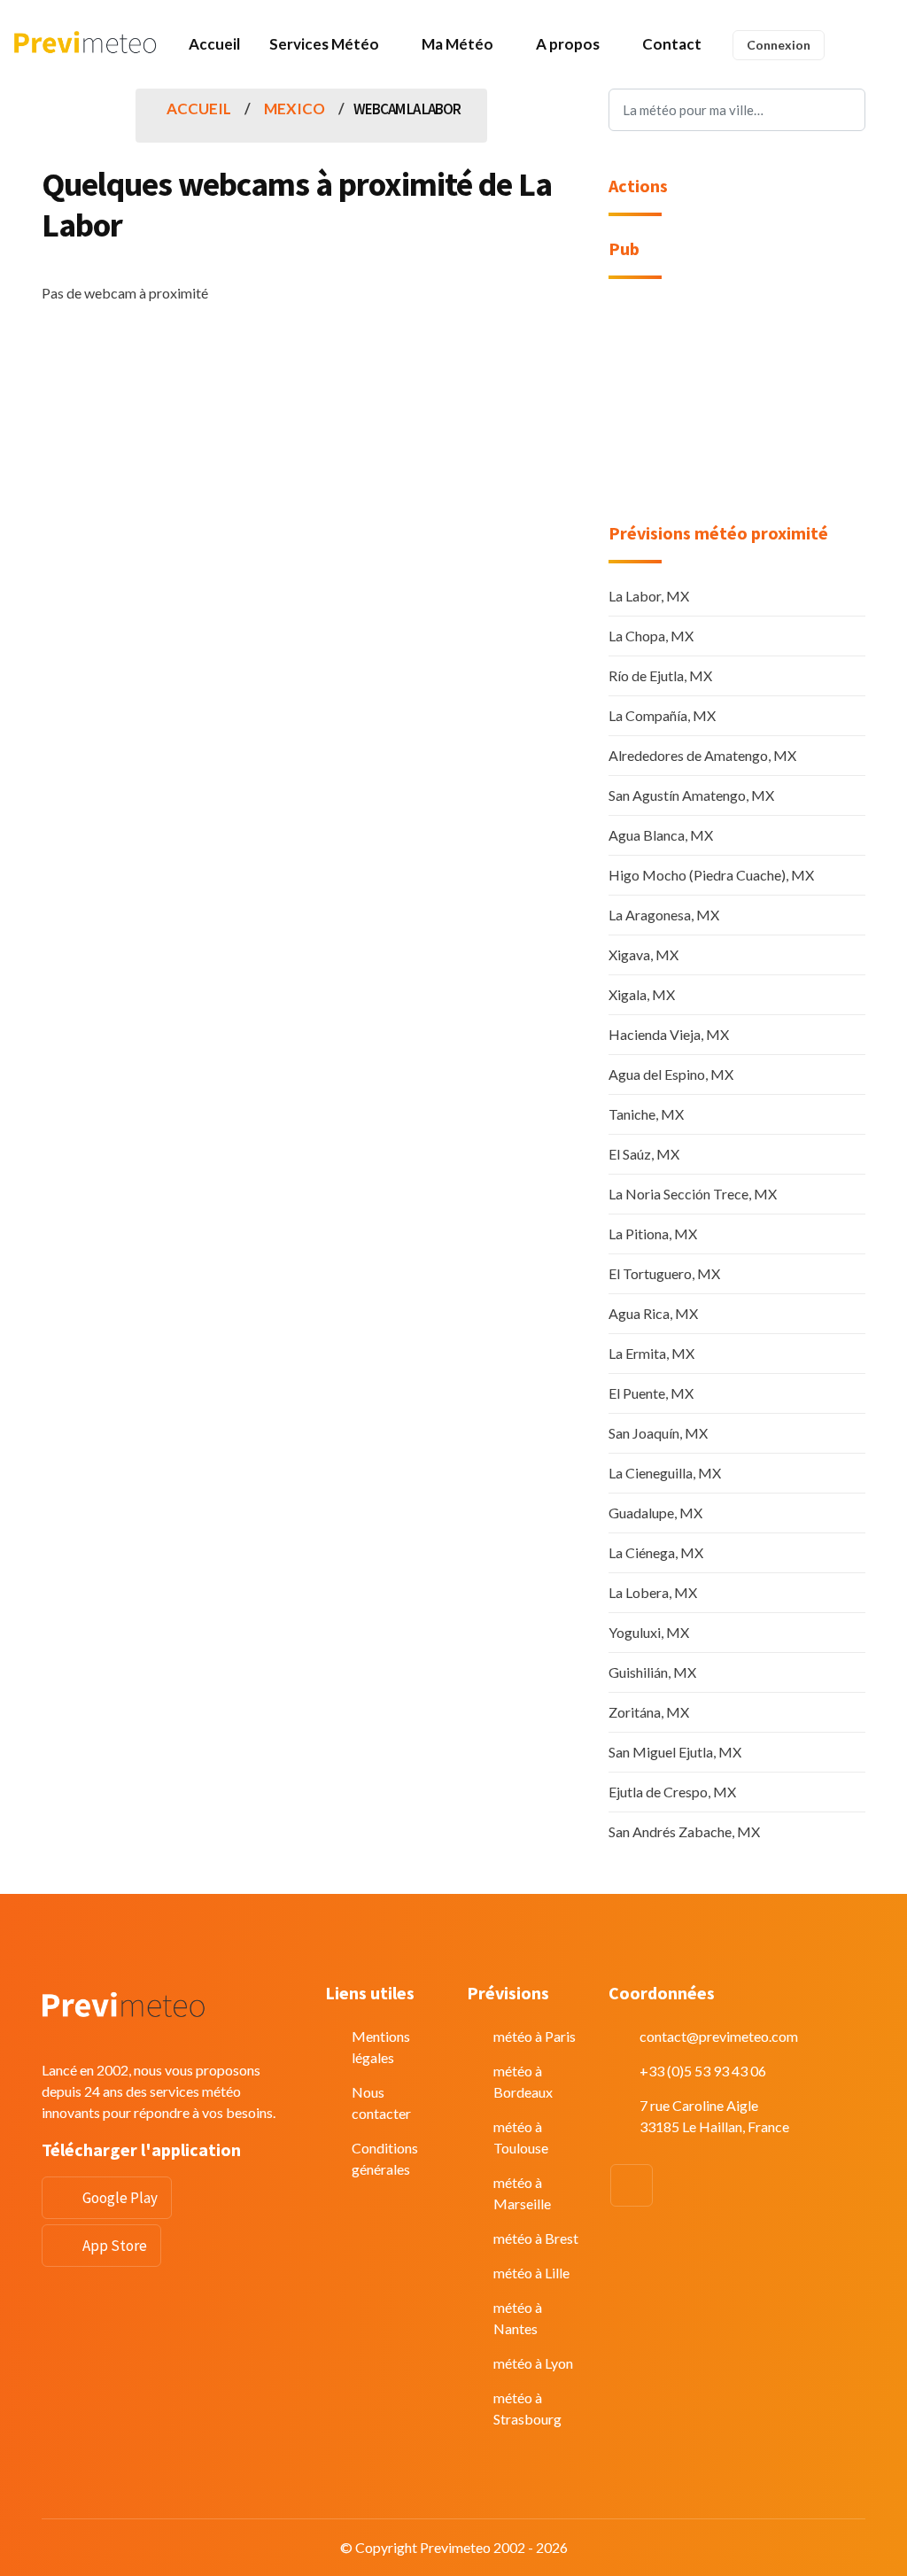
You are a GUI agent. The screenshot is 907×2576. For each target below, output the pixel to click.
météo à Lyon (533, 2363)
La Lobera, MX (653, 1592)
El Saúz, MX (644, 1154)
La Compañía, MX (662, 715)
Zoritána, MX (649, 1712)
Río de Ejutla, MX (660, 675)
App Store (115, 2246)
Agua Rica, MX (653, 1313)
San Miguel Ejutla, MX (675, 1752)
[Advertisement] (737, 412)
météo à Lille (531, 2273)
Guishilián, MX (652, 1672)
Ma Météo (457, 44)
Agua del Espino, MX (671, 1074)
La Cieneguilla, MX (665, 1473)
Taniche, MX (646, 1114)
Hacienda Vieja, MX (669, 1034)
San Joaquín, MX (658, 1433)
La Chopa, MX (651, 636)
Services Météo (324, 44)
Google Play (120, 2198)
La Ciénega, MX (656, 1552)
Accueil (214, 44)
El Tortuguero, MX (664, 1273)
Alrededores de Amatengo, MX (702, 755)
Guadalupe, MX (655, 1513)
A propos (568, 44)
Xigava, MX (643, 954)
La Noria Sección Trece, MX (693, 1194)
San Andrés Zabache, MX (684, 1831)
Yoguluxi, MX (649, 1632)
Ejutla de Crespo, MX (672, 1792)
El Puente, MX (651, 1393)
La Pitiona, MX (653, 1234)
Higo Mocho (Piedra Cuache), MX (711, 875)
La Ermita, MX (651, 1353)
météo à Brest (536, 2238)
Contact (672, 44)
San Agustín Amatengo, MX (691, 795)
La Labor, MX (649, 596)
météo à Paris (535, 2036)
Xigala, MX (642, 994)
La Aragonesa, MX (664, 915)
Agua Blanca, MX (661, 835)
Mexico (295, 109)
